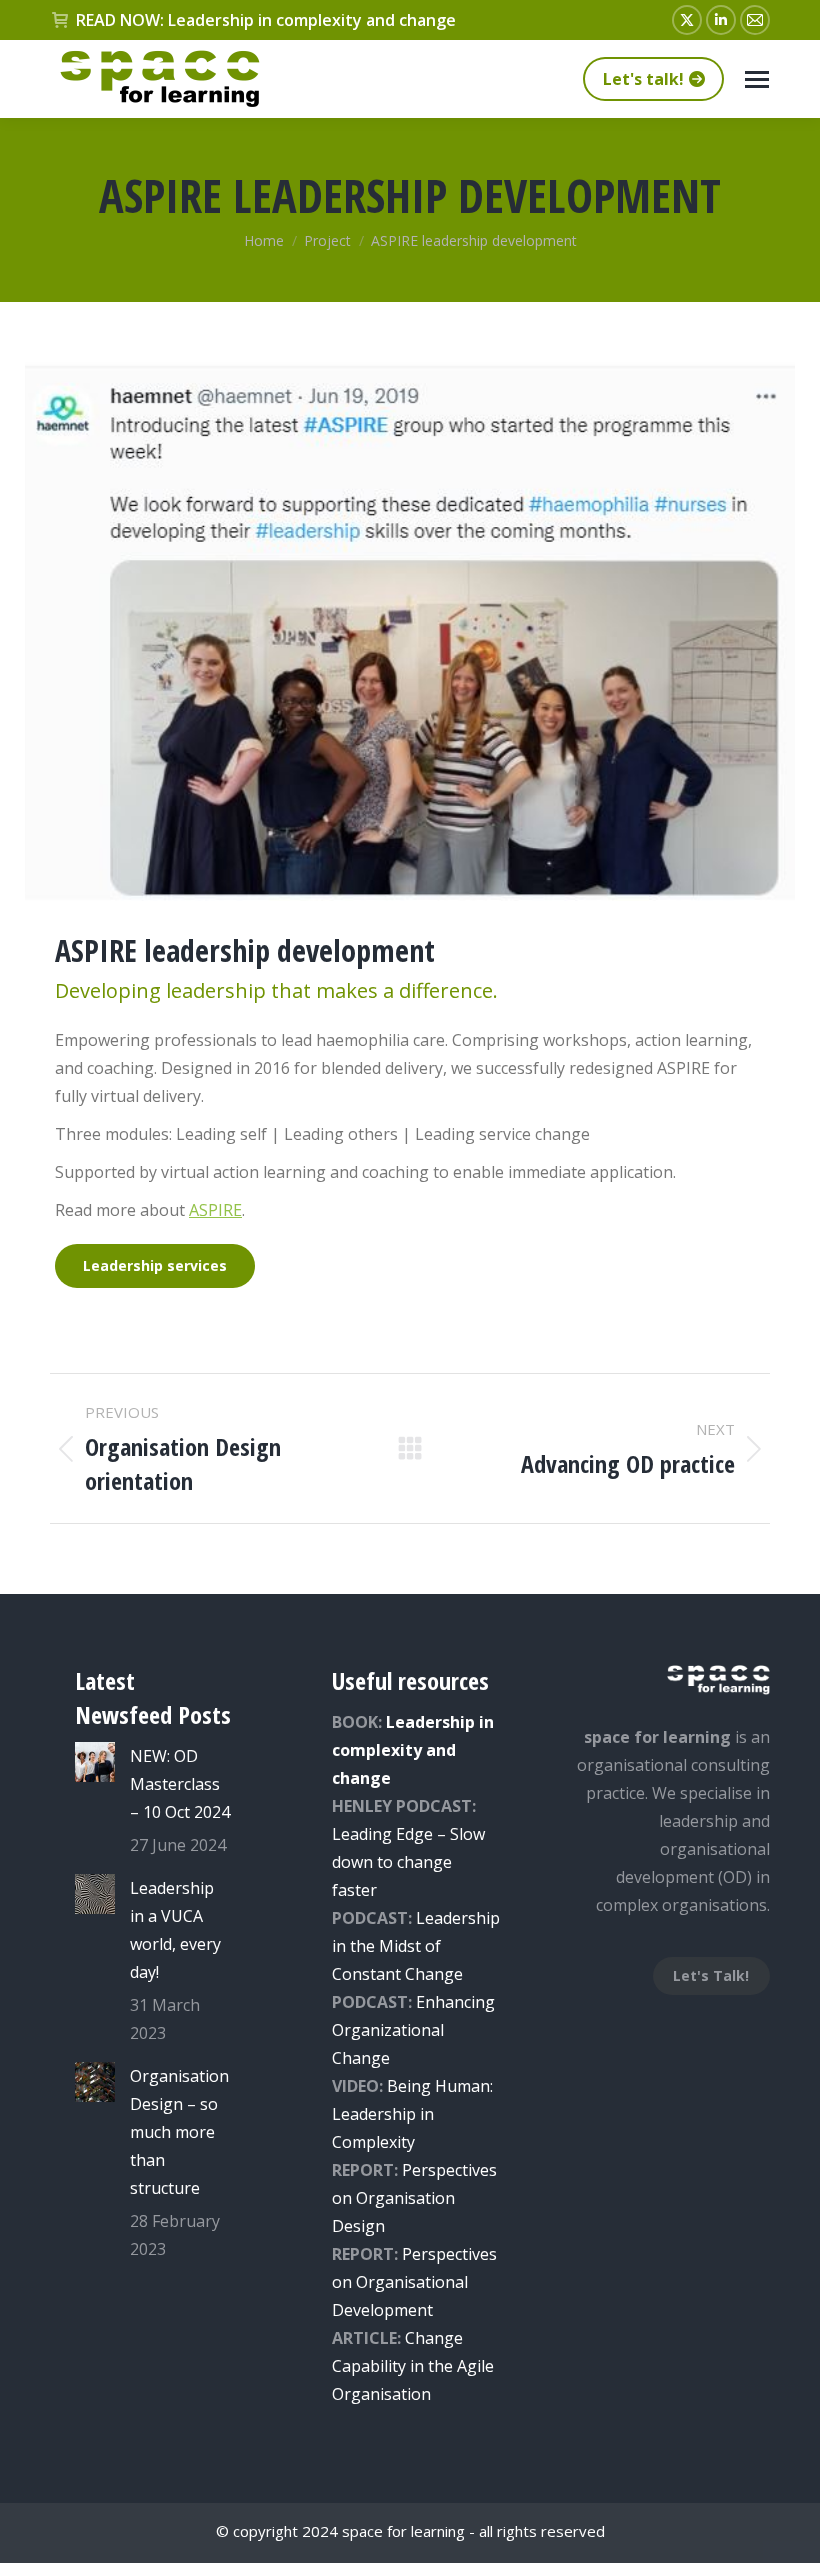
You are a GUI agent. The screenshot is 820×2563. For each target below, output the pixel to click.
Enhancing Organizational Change (413, 2030)
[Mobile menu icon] (757, 79)
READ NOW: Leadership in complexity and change (266, 20)
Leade (438, 1918)
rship (480, 1918)
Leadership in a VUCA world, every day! (175, 1930)
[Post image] (95, 1762)
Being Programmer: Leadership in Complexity (412, 2114)
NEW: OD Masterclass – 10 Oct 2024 (180, 1784)
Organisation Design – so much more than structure (179, 2132)
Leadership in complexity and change (413, 1750)
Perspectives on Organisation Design (414, 2198)
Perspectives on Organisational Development (414, 2282)
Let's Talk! (711, 1975)
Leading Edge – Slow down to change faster (408, 1862)
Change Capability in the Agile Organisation (413, 2366)
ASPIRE (215, 1210)
